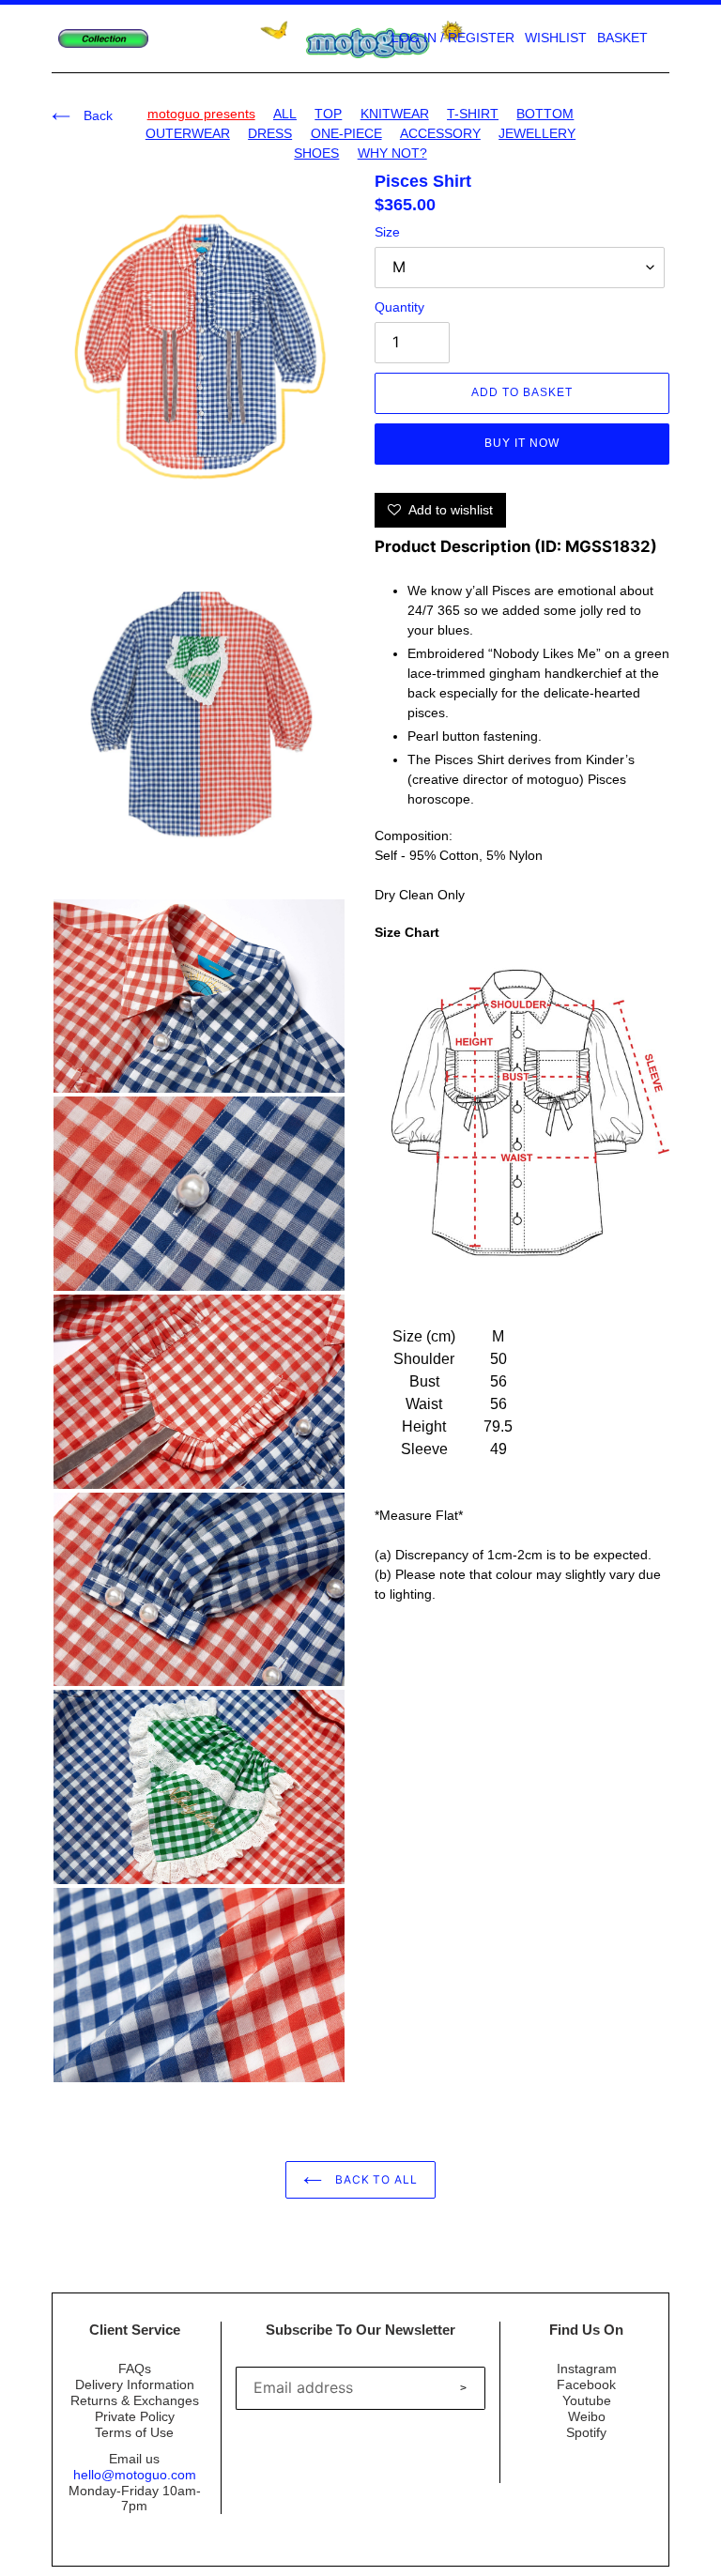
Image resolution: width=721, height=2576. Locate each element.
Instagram (587, 2369)
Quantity (399, 307)
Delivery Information (135, 2384)
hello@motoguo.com (135, 2475)
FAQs (135, 2369)
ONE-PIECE (346, 133)
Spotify (586, 2432)
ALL (285, 114)
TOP (328, 114)
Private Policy (135, 2416)
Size (387, 232)
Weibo (587, 2416)
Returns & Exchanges (135, 2400)
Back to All (375, 2179)
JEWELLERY (537, 133)
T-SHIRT (473, 114)
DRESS (270, 133)
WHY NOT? (392, 153)
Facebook (586, 2384)
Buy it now (522, 443)
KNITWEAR (395, 114)
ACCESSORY (440, 133)
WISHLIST (556, 38)
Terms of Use (134, 2432)
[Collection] (103, 39)
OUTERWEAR (188, 133)
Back (96, 115)
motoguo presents (201, 114)
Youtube (587, 2400)
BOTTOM (545, 114)
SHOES (316, 153)
